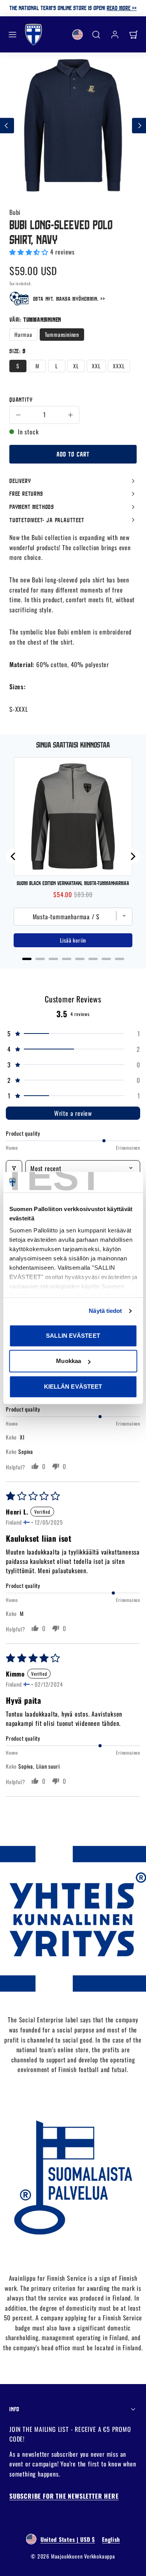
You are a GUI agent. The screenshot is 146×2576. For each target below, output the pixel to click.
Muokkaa (69, 1361)
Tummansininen (62, 334)
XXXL (119, 366)
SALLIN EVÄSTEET (73, 1336)
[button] (12, 35)
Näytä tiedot (105, 1311)
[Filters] (14, 1168)
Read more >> (122, 8)
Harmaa (23, 334)
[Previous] (14, 856)
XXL (96, 366)
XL (76, 366)
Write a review (73, 1113)
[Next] (132, 856)
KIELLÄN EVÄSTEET (73, 1386)
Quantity (21, 399)
